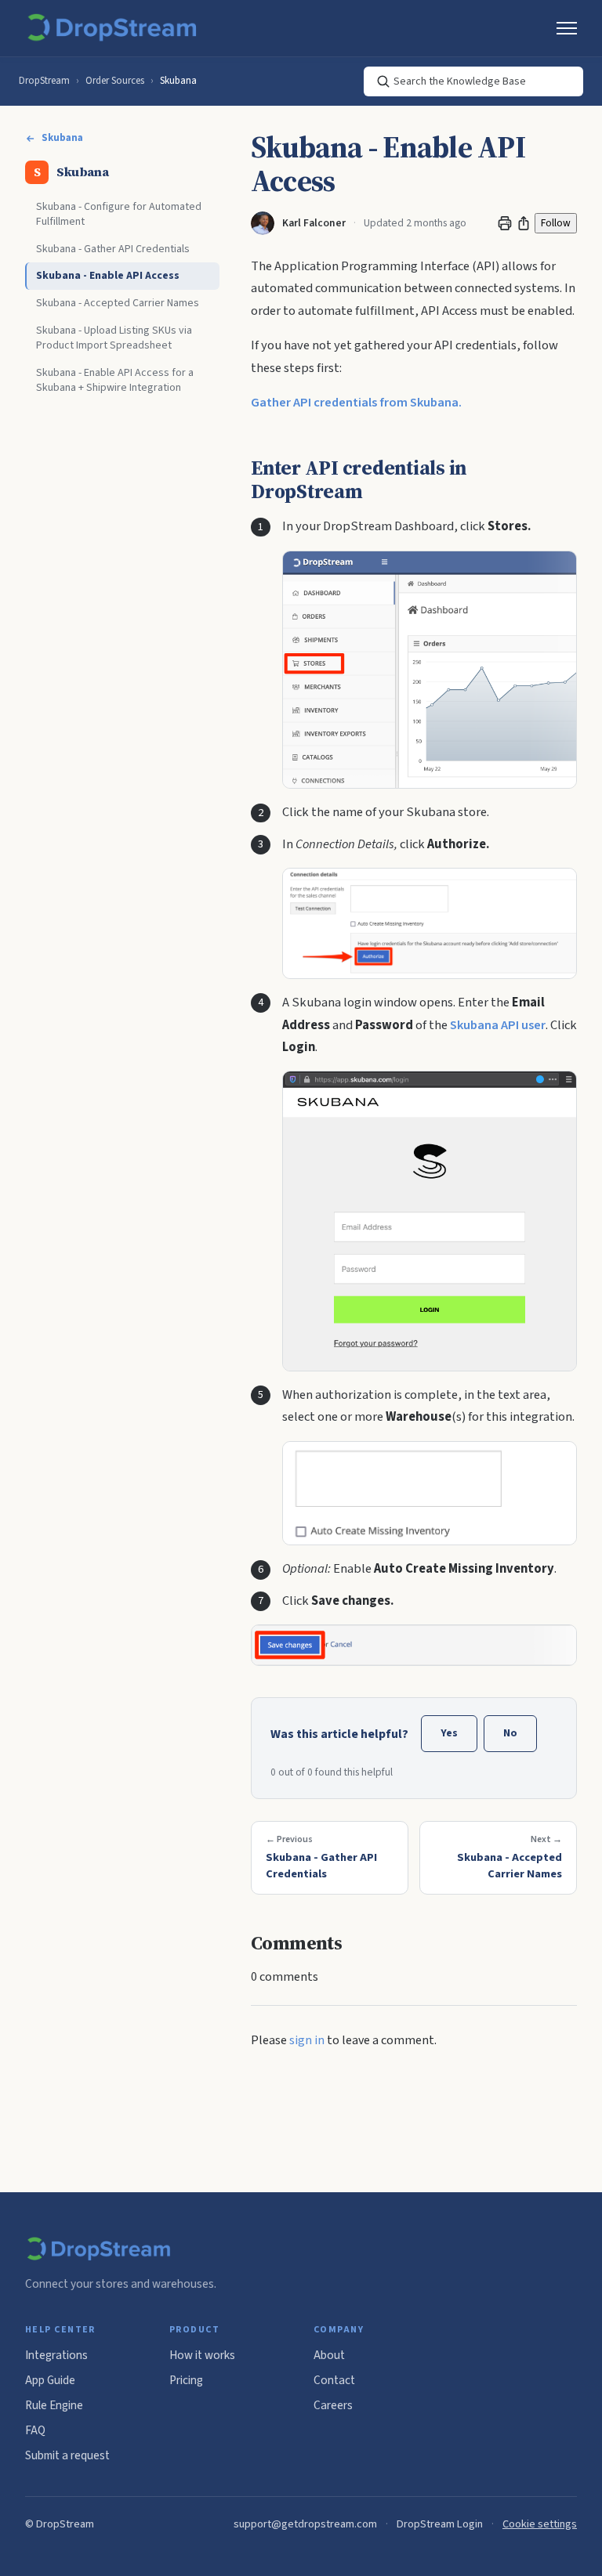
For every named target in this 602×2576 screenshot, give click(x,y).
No (510, 1733)
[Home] (115, 28)
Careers (333, 2405)
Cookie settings (540, 2524)
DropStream (44, 81)
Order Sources (115, 81)
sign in (307, 2040)
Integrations (56, 2355)
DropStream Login (440, 2524)
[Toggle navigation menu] (567, 28)
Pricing (186, 2380)
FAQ (35, 2430)
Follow (556, 223)
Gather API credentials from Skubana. (356, 403)
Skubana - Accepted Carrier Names (118, 303)
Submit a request (67, 2455)
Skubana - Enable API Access (108, 276)
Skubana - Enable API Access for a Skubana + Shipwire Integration (115, 380)
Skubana (178, 81)
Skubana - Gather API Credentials (113, 249)
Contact (334, 2380)
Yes (449, 1733)
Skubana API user (498, 1025)
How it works (202, 2355)
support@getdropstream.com (305, 2524)
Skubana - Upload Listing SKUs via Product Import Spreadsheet (114, 338)
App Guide (50, 2380)
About (329, 2355)
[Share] (524, 223)
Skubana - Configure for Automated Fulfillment (119, 214)
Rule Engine (54, 2405)
